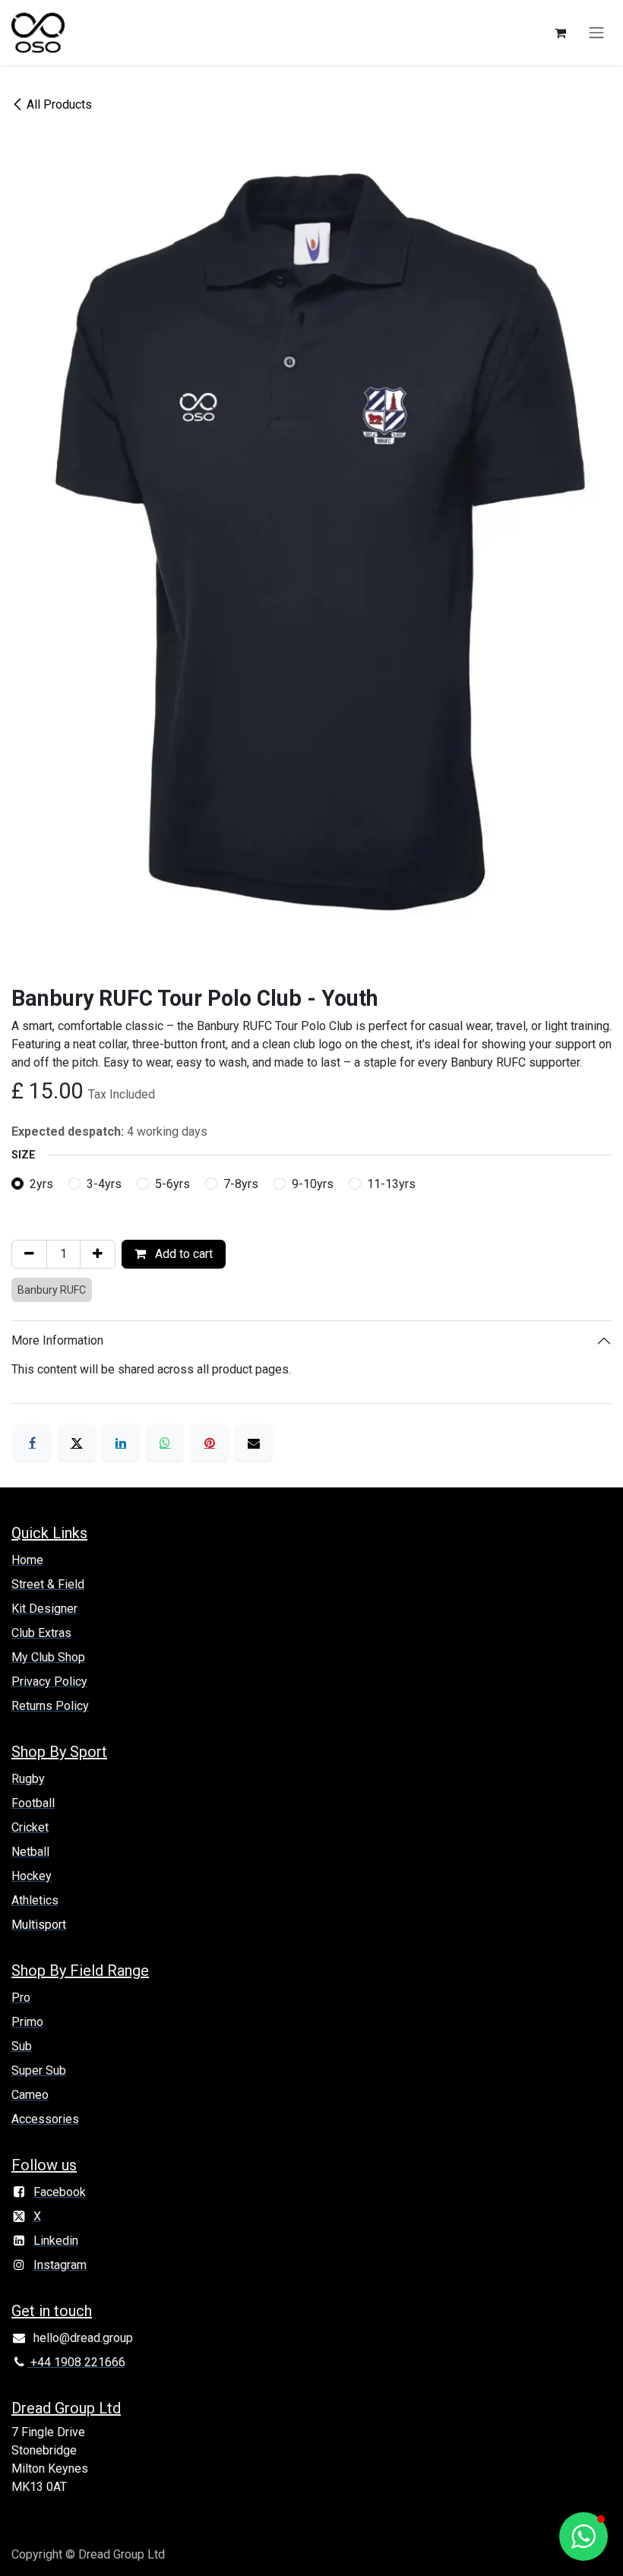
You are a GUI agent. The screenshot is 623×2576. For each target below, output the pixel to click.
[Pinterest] (210, 1443)
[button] (583, 2536)
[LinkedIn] (121, 1443)
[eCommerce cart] (560, 33)
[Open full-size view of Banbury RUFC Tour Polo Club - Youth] (311, 544)
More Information (57, 1340)
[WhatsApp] (165, 1443)
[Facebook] (32, 1443)
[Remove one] (29, 1254)
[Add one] (98, 1254)
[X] (77, 1443)
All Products (59, 104)
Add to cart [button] (182, 1254)
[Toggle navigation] (596, 33)
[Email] (254, 1443)
